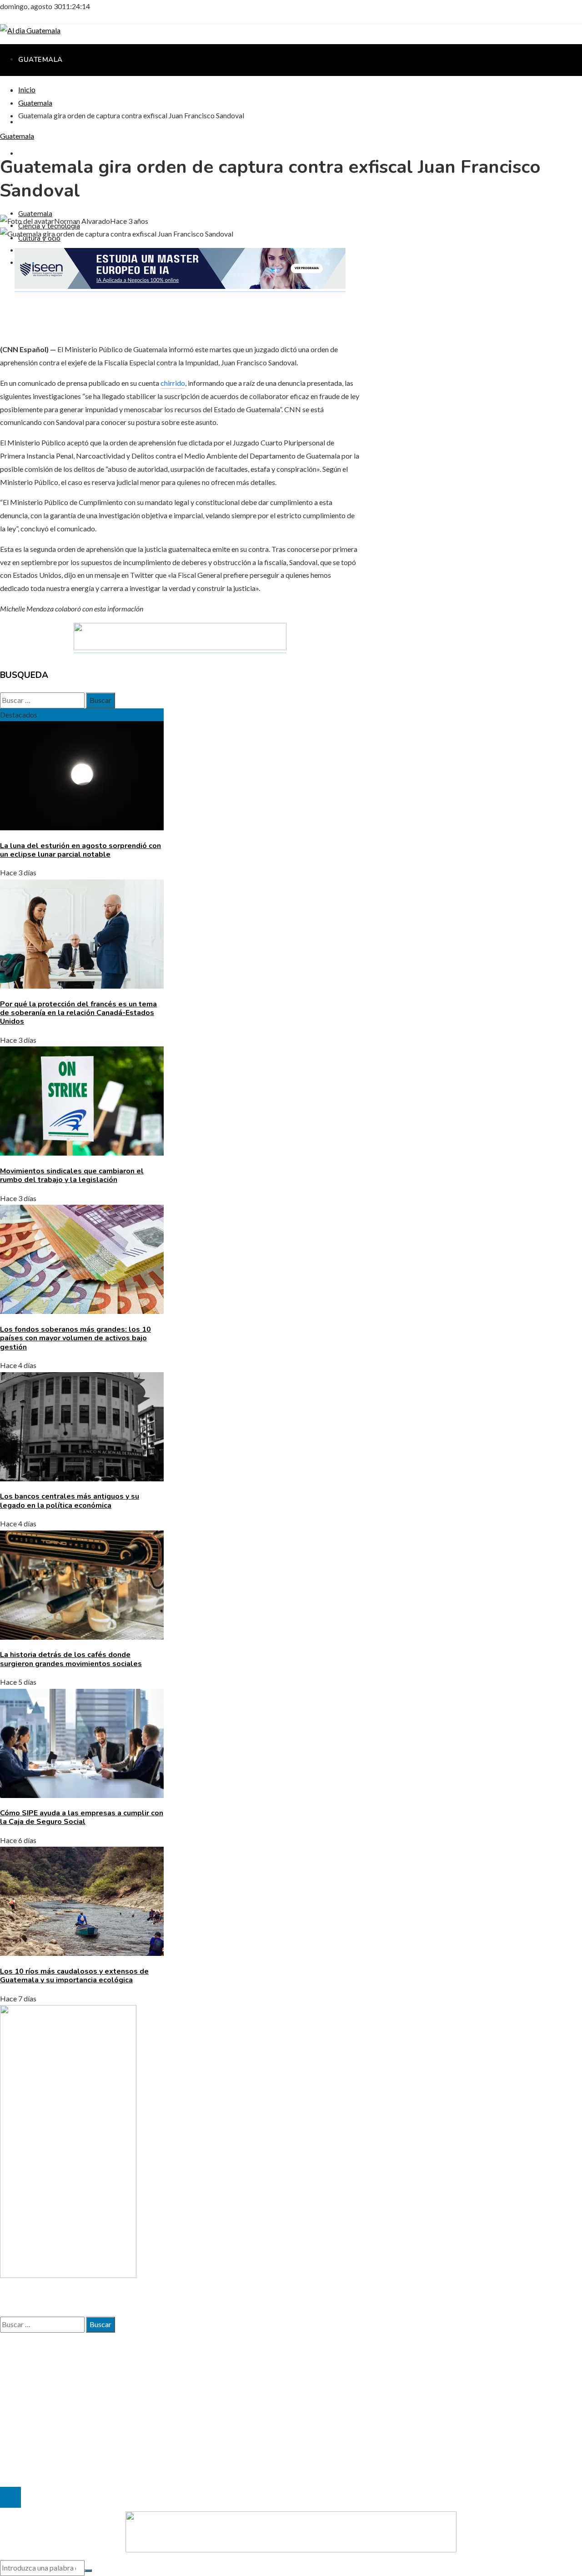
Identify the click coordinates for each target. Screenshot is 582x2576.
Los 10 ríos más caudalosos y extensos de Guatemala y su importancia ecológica (74, 1976)
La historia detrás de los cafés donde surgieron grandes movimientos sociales (71, 1659)
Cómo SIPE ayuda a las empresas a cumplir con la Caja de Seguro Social (82, 1817)
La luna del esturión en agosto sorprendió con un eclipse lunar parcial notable (80, 850)
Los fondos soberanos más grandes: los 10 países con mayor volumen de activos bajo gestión (75, 1338)
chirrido (173, 383)
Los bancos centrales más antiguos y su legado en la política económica (70, 1501)
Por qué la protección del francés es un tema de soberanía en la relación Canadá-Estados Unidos (78, 1013)
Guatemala (17, 136)
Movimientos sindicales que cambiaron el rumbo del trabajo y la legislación (72, 1175)
